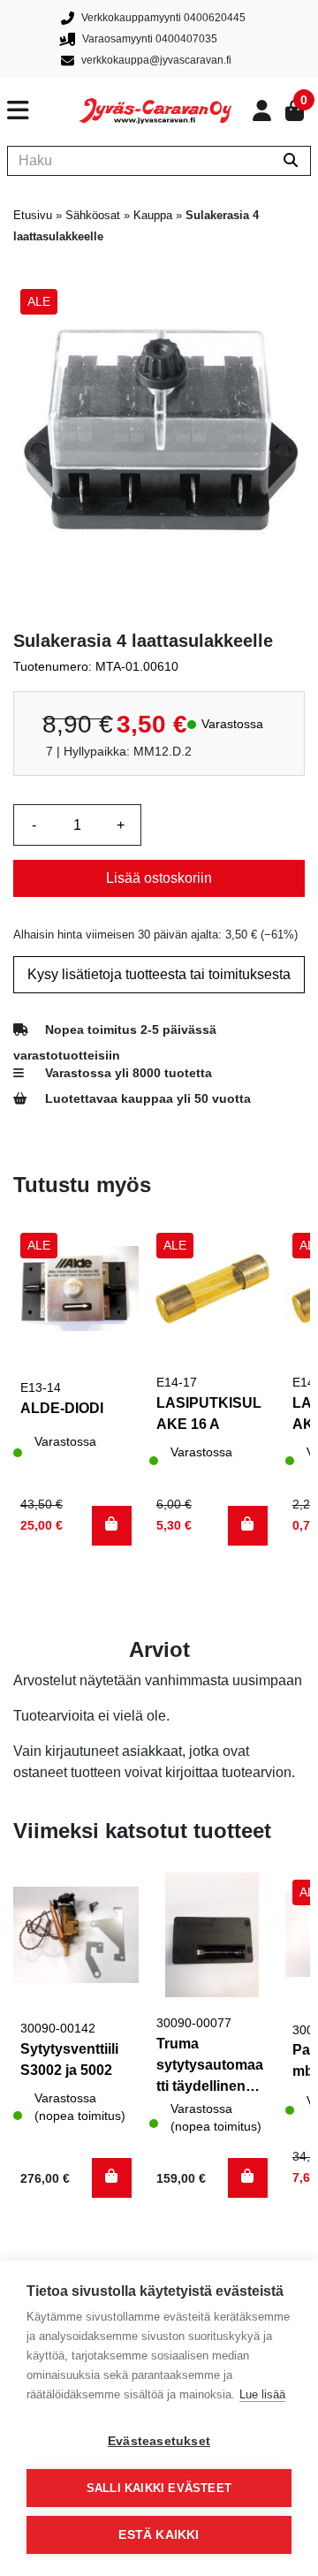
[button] (112, 1526)
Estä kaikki (159, 2535)
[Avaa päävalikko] (43, 110)
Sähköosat (93, 215)
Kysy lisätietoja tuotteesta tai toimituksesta (159, 974)
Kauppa (153, 215)
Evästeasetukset (159, 2441)
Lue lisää (262, 2394)
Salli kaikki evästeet (159, 2488)
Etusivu (33, 215)
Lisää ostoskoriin (159, 878)
